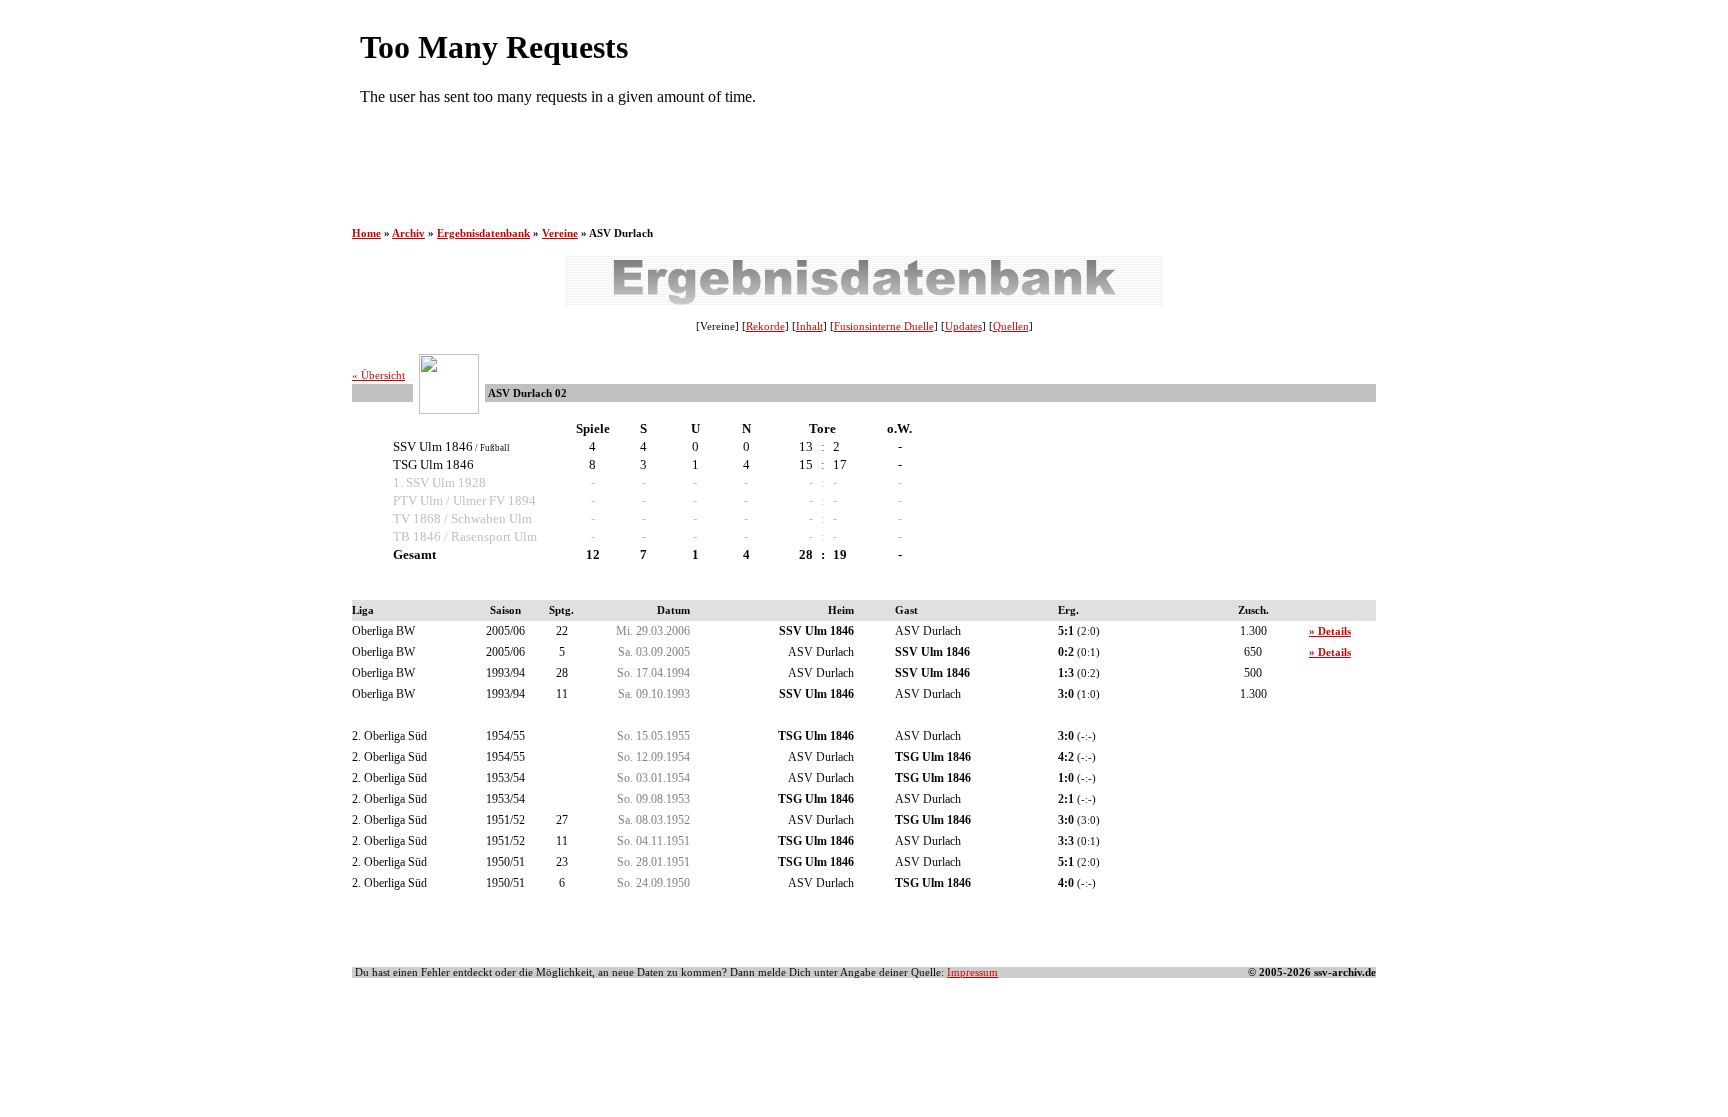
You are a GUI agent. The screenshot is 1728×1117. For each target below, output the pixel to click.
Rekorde (765, 326)
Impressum (972, 972)
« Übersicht (378, 375)
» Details (1330, 631)
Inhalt (809, 326)
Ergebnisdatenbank (483, 233)
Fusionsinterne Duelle (884, 326)
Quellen (1011, 326)
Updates (963, 326)
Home (366, 233)
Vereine (560, 233)
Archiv (408, 233)
